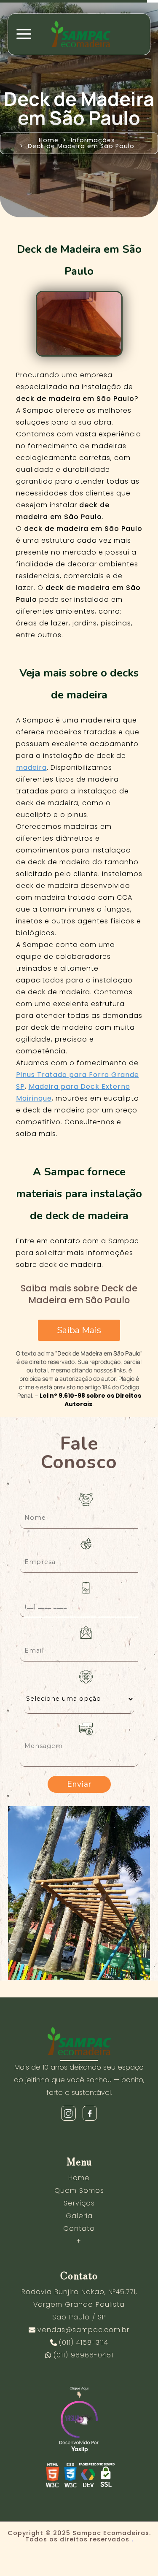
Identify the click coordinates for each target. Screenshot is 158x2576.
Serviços (79, 2203)
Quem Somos (79, 2190)
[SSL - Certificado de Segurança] (106, 2477)
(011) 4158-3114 (84, 2342)
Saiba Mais (79, 1330)
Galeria (79, 2216)
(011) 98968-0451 (83, 2355)
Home (49, 140)
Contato (79, 2228)
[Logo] (79, 2043)
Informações (93, 140)
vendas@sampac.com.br (83, 2330)
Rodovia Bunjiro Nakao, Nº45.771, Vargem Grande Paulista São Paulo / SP (79, 2304)
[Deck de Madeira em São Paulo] (79, 324)
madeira (31, 767)
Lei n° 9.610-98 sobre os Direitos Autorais (90, 1400)
